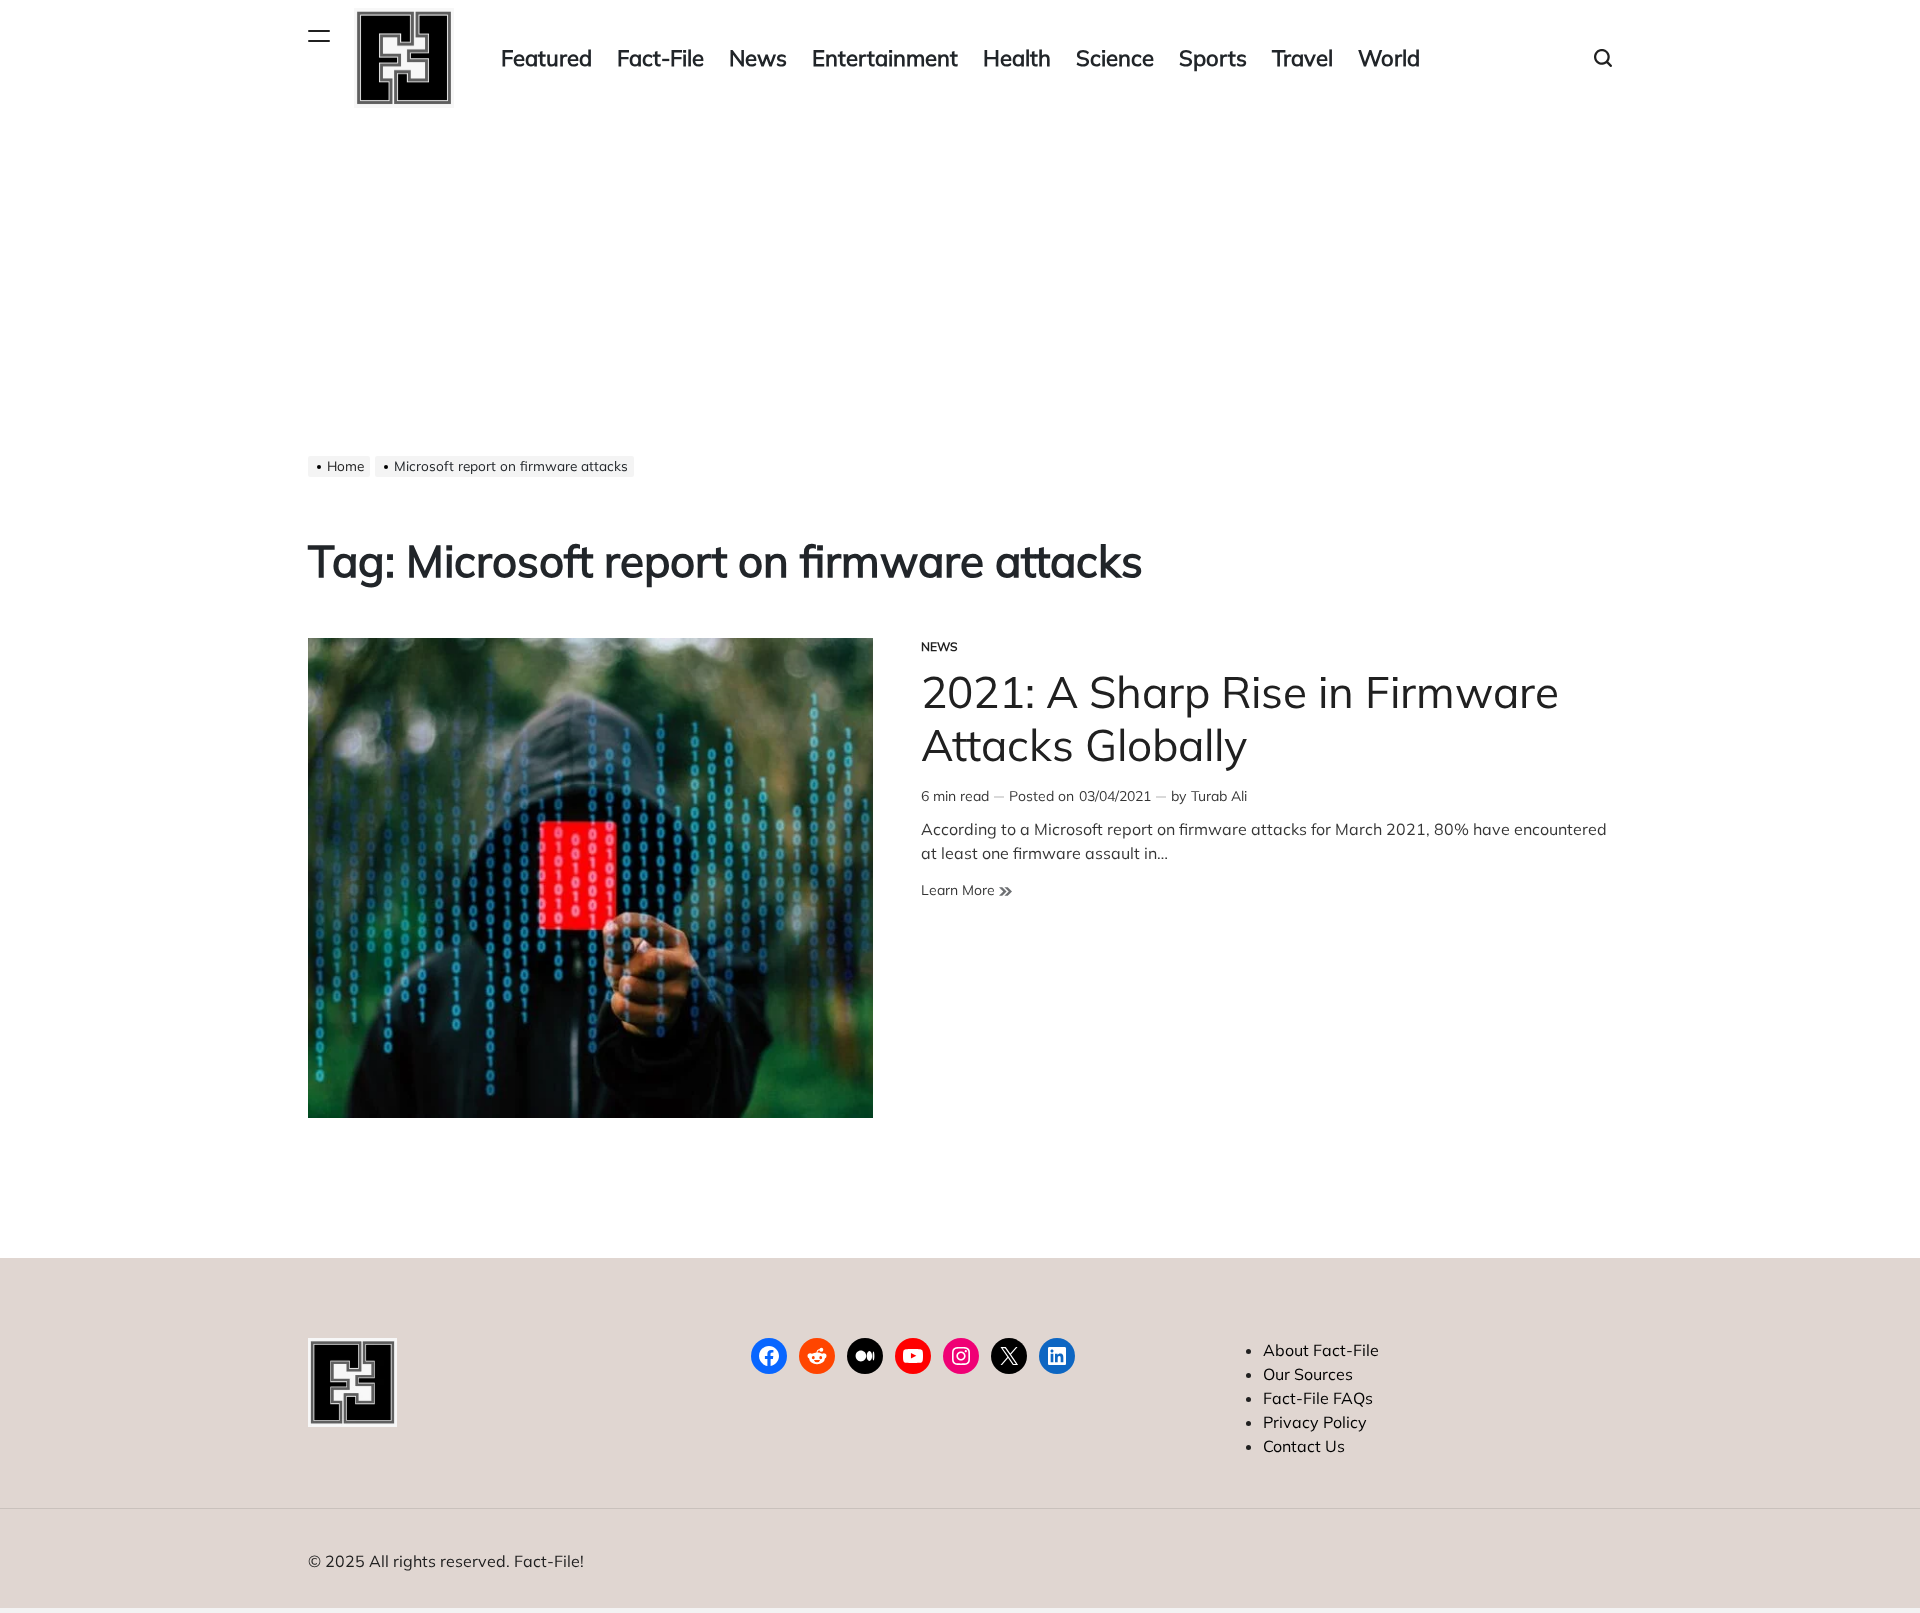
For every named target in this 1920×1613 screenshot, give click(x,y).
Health (1017, 58)
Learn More (966, 890)
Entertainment (885, 58)
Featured (546, 58)
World (1389, 58)
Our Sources (1308, 1374)
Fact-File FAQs (1318, 1398)
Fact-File (660, 58)
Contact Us (1304, 1446)
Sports (1213, 58)
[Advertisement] (960, 266)
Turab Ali (1219, 796)
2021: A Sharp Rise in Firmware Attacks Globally (1240, 718)
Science (1115, 58)
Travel (1302, 58)
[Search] (1603, 58)
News (758, 58)
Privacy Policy (1315, 1422)
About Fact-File (1321, 1350)
